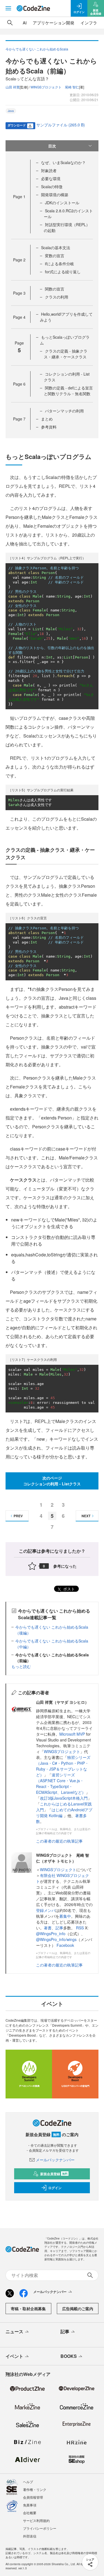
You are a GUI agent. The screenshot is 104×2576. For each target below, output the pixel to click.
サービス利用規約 (36, 2520)
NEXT (86, 1516)
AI (25, 23)
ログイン (55, 2188)
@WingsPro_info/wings (56, 1939)
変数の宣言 (55, 256)
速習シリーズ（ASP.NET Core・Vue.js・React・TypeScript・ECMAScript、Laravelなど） (61, 1783)
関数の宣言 (55, 289)
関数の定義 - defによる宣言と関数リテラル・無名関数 (68, 391)
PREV (18, 1516)
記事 (59, 1928)
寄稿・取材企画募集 (28, 2309)
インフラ (89, 23)
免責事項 (30, 2505)
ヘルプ (28, 2482)
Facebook (65, 1945)
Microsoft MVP (72, 1734)
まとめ (47, 419)
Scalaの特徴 (52, 187)
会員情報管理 (33, 2497)
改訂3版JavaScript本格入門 (64, 1798)
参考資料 (49, 427)
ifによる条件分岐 (59, 264)
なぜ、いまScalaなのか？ (63, 162)
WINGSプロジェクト (62, 1751)
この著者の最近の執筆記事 (59, 1841)
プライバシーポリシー (40, 2528)
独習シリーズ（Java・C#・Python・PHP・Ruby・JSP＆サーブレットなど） (63, 1766)
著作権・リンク (35, 2489)
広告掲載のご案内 (78, 2309)
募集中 (65, 1916)
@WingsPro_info (51, 1934)
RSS (80, 1928)
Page (19, 197)
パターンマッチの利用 (64, 411)
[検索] (10, 23)
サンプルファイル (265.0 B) (61, 125)
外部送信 (30, 2536)
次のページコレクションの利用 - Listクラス (52, 1481)
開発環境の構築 (55, 195)
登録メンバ (46, 1910)
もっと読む (21, 1666)
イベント (14, 2356)
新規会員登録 (54, 2174)
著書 (48, 1928)
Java (11, 111)
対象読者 (49, 170)
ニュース (14, 2331)
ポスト (69, 1589)
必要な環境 (51, 178)
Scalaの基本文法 (56, 248)
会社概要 (30, 2513)
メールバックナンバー (55, 2160)
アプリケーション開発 (54, 23)
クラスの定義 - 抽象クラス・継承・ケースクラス (66, 354)
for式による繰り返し (63, 272)
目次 (52, 146)
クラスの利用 (57, 297)
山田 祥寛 (13, 87)
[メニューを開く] (8, 8)
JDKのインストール (62, 203)
